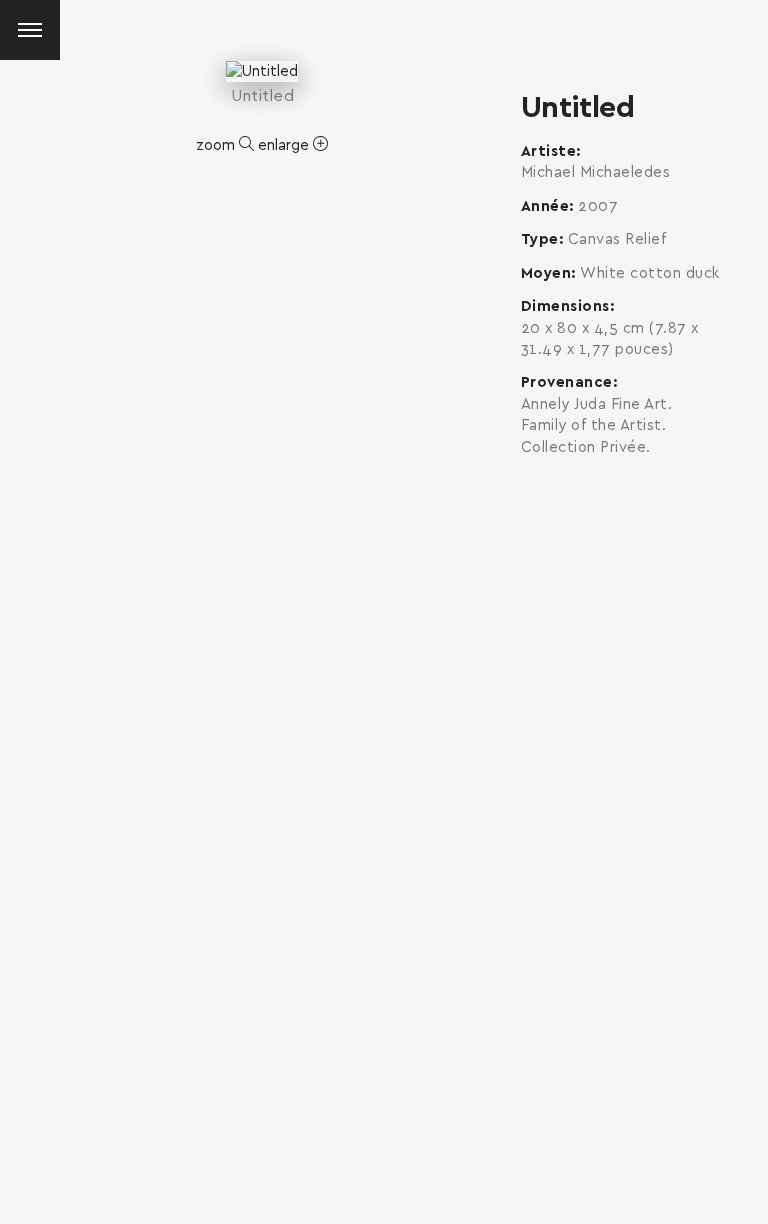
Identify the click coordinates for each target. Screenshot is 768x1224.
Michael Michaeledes (596, 172)
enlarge (285, 145)
